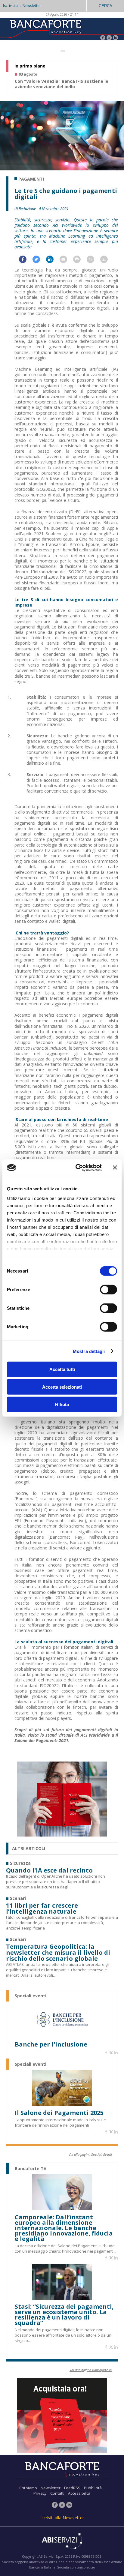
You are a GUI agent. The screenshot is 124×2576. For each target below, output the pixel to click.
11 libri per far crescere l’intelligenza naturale (42, 1909)
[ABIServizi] (62, 2542)
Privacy (40, 2493)
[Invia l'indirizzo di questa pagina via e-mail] (66, 261)
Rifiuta (62, 1404)
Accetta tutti (62, 1369)
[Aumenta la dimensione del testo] (93, 261)
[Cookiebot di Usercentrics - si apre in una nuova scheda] (77, 1168)
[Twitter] (109, 38)
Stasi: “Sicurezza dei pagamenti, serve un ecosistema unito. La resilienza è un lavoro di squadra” (64, 2315)
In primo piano (30, 66)
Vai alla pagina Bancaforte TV (91, 2370)
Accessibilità (79, 2493)
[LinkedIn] (115, 38)
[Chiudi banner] (115, 1168)
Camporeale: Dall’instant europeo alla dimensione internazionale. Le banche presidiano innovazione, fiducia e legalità (64, 2228)
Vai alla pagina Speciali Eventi (90, 2154)
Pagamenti (31, 179)
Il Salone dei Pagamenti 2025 (59, 2113)
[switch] (108, 1290)
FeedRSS (72, 2488)
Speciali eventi (31, 1996)
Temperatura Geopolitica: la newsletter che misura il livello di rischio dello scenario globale (58, 1953)
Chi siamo (28, 2488)
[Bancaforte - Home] (45, 28)
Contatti (57, 2493)
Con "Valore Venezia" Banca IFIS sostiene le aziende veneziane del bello (62, 84)
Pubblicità (93, 2488)
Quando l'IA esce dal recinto (49, 1870)
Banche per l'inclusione (51, 2044)
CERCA (105, 6)
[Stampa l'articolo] (80, 261)
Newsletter (51, 2488)
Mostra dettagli (89, 1351)
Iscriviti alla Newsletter (22, 6)
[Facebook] (103, 38)
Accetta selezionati (62, 1387)
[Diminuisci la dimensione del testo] (107, 261)
